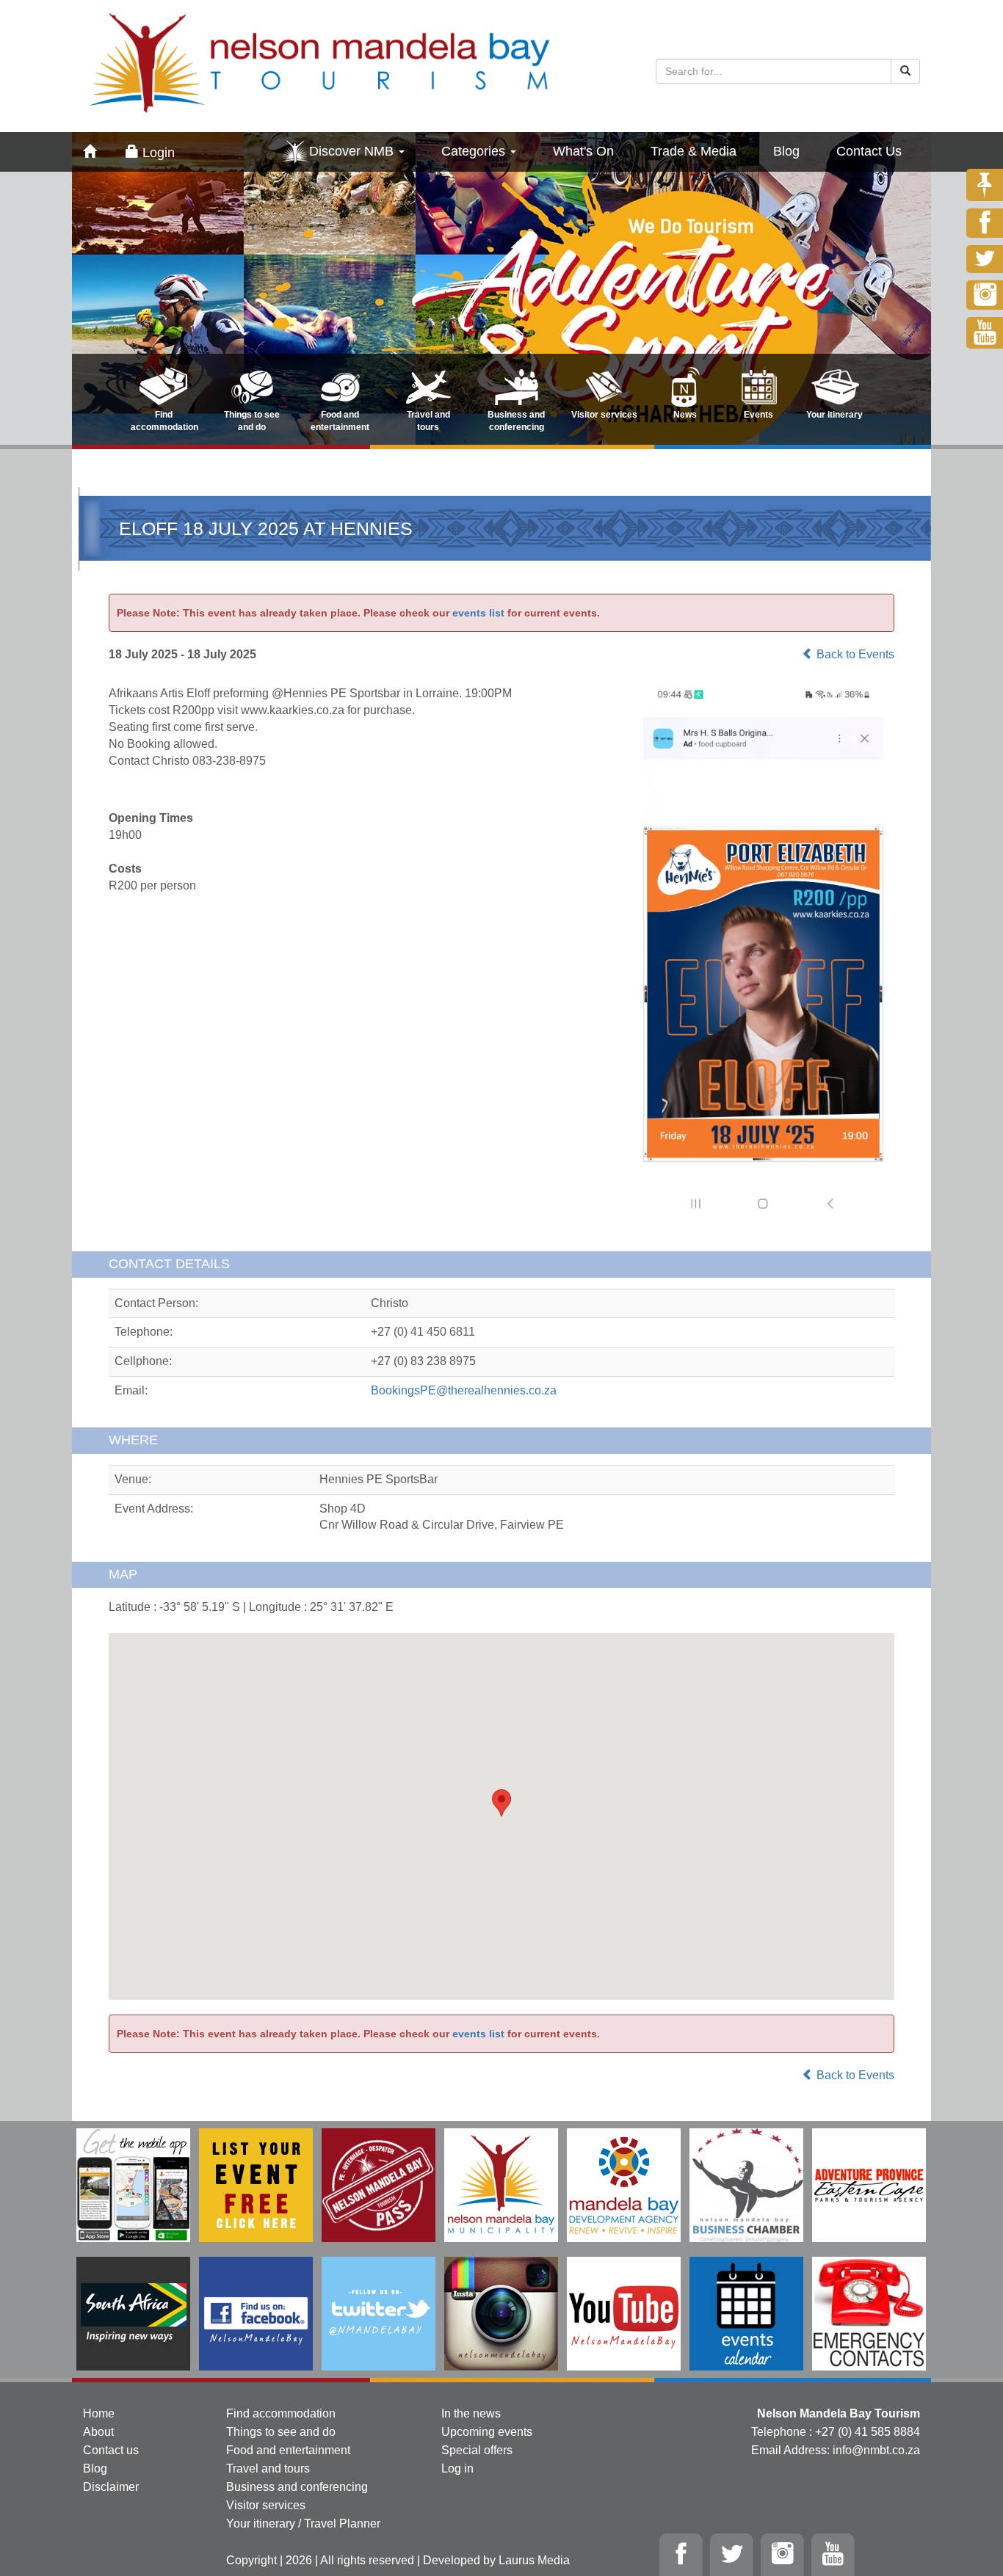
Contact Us (869, 151)
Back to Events (854, 654)
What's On (583, 151)
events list (478, 613)
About (98, 2432)
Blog (786, 151)
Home (99, 2413)
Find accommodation (281, 2413)
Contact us (111, 2450)
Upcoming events (487, 2432)
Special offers (477, 2450)
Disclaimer (111, 2487)
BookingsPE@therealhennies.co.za (464, 1390)
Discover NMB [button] (353, 151)
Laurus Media (534, 2560)
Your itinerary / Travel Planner (303, 2524)
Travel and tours (268, 2468)
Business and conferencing (297, 2487)
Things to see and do (281, 2432)
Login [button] (157, 153)
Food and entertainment (288, 2450)
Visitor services (266, 2505)
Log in (457, 2468)
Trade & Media (694, 151)
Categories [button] (475, 151)
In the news (471, 2413)
